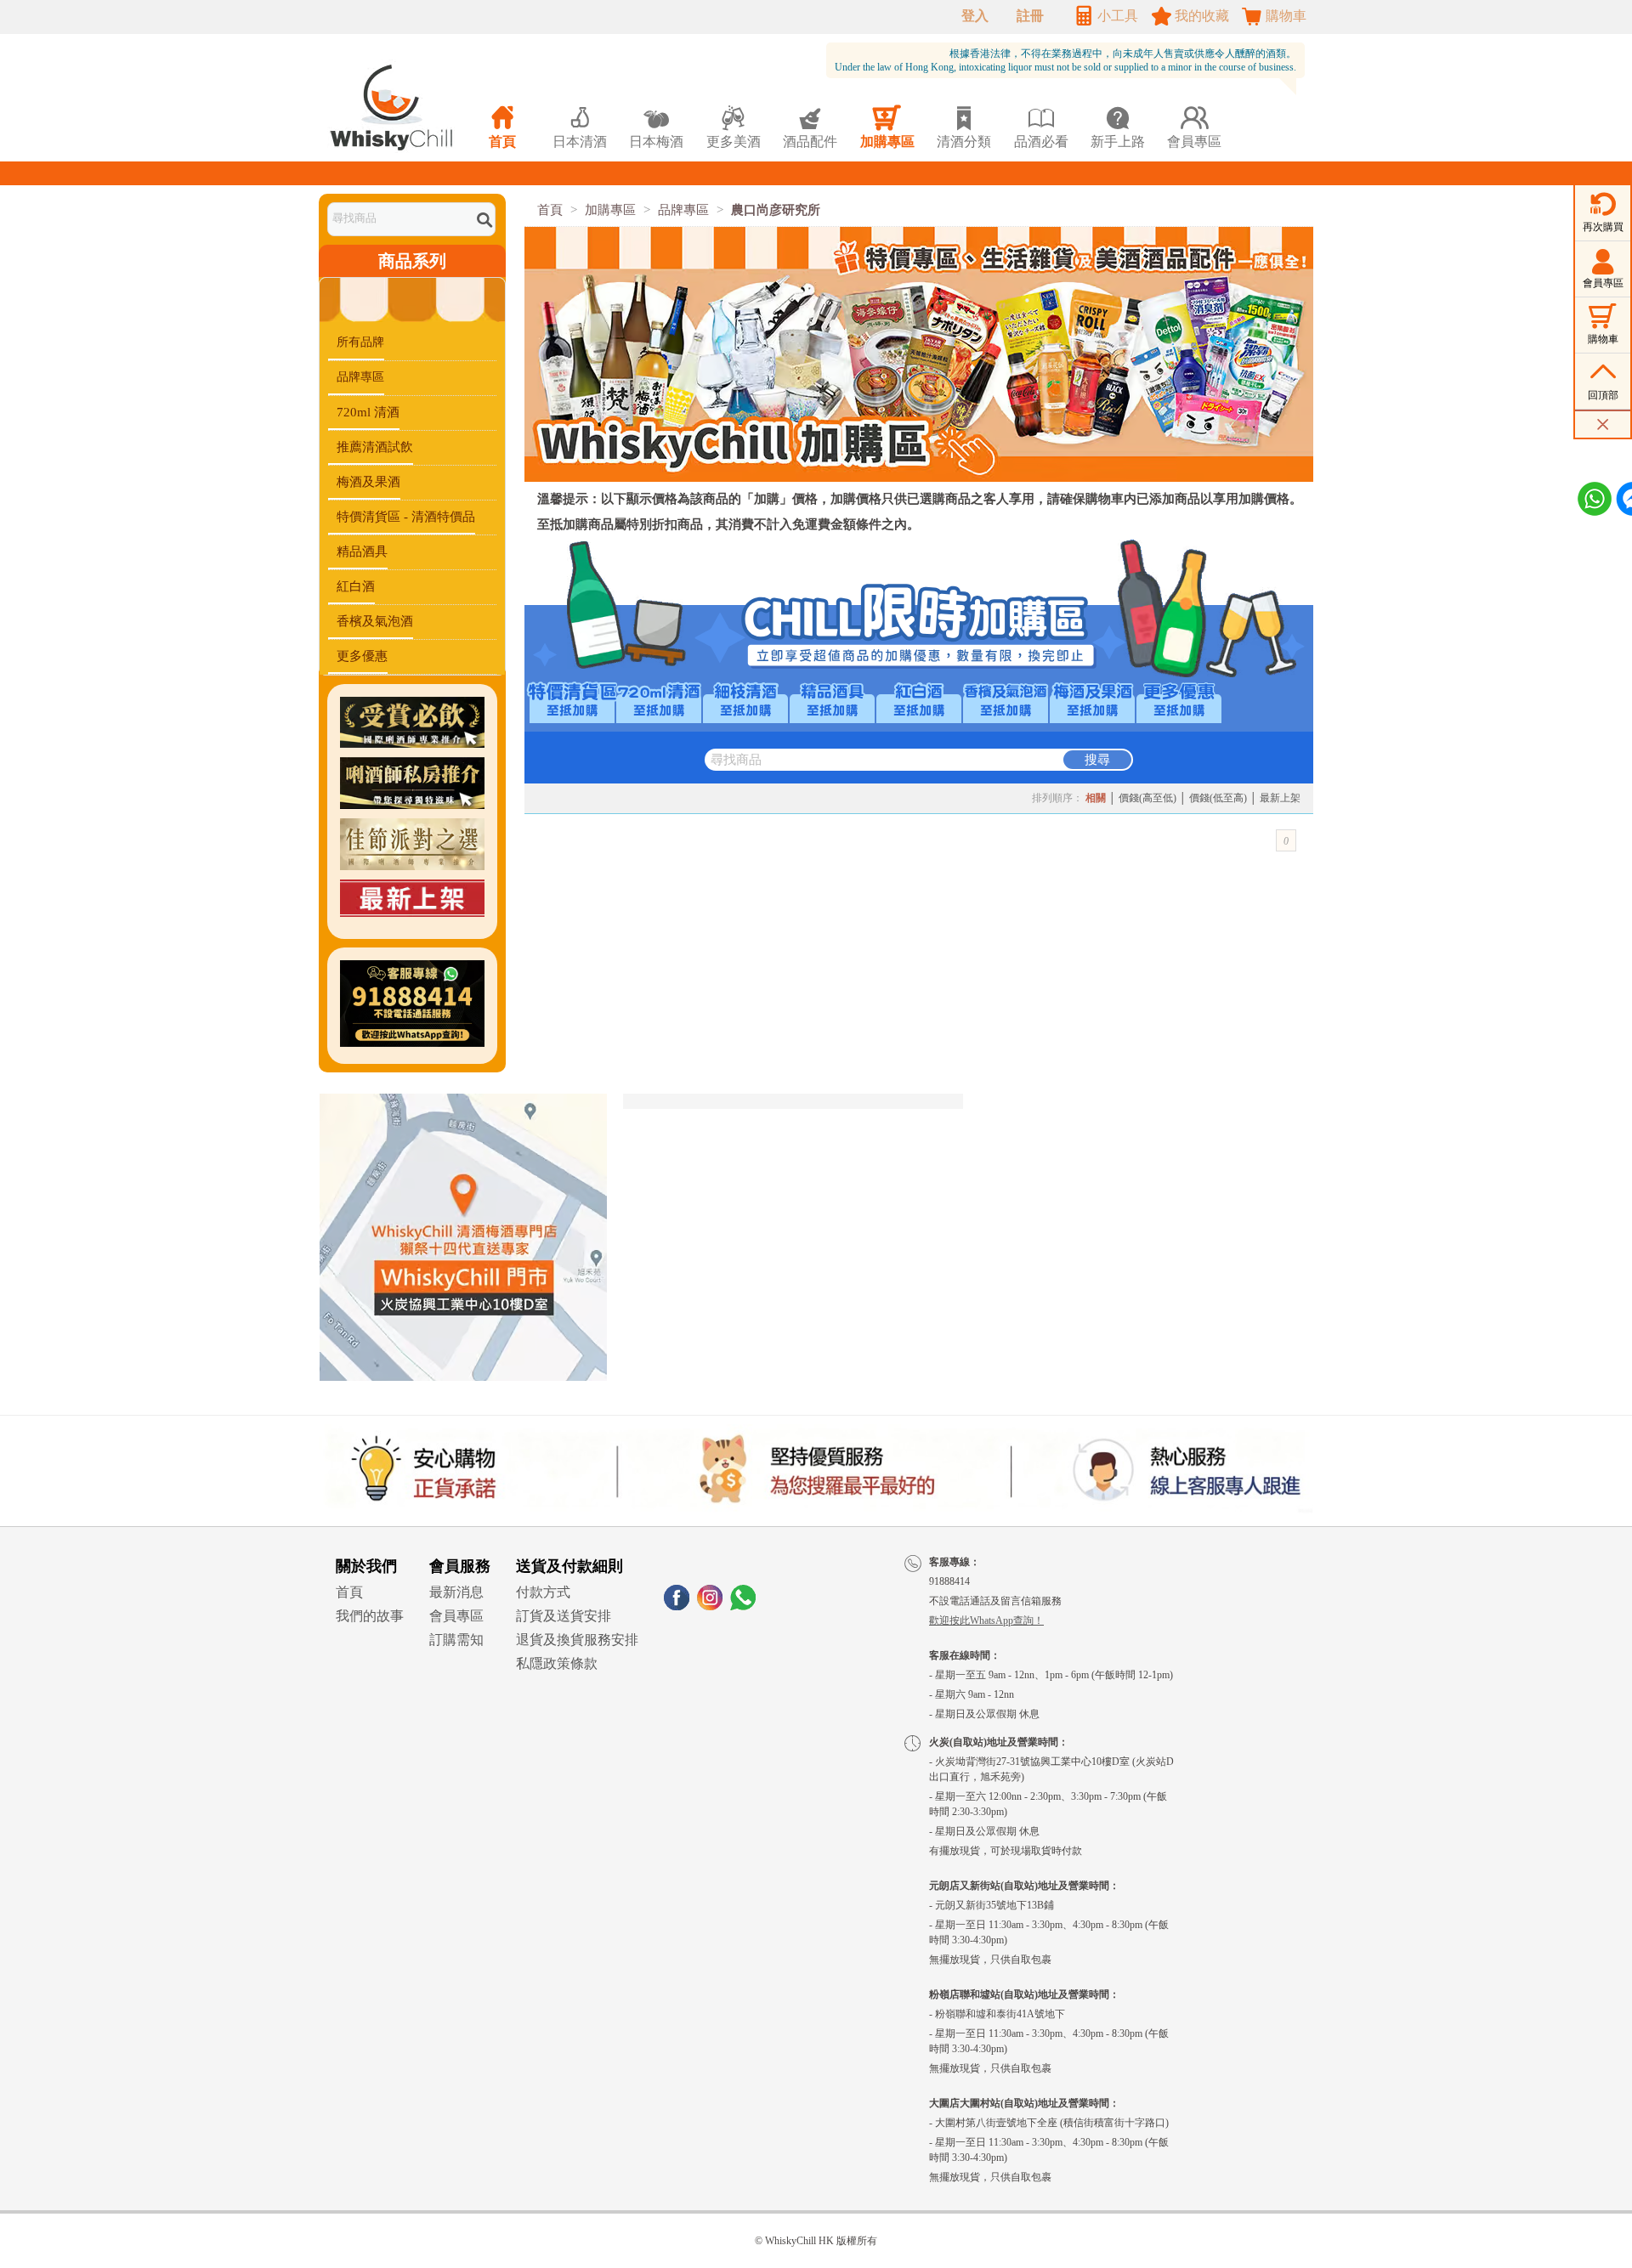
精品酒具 (362, 551)
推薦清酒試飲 (375, 447)
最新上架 (1280, 798)
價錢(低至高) (1218, 798)
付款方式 (543, 1592)
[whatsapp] (743, 1606)
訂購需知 (456, 1640)
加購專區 (610, 210)
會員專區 (456, 1616)
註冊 (1030, 16)
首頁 (550, 210)
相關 (1096, 798)
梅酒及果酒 (368, 482)
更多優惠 (362, 656)
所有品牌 (360, 342)
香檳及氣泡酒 (375, 621)
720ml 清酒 (368, 412)
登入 (975, 16)
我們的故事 (370, 1616)
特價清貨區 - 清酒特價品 (406, 517)
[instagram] (710, 1606)
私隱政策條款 (557, 1663)
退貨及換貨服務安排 (577, 1640)
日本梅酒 (656, 127)
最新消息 (456, 1592)
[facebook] (677, 1606)
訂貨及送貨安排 (564, 1616)
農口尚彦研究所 (776, 210)
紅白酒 (356, 586)
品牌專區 (360, 377)
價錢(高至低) (1147, 798)
